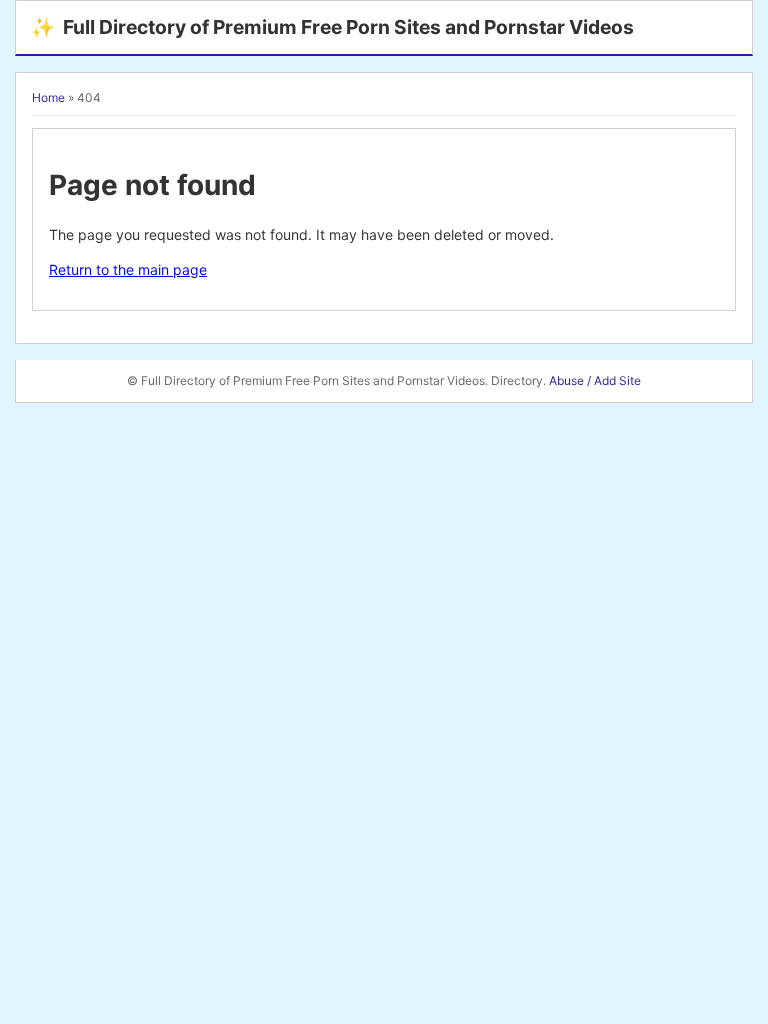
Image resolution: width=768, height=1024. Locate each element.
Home (48, 97)
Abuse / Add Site (595, 380)
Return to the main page (128, 269)
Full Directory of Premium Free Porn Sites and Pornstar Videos (332, 27)
